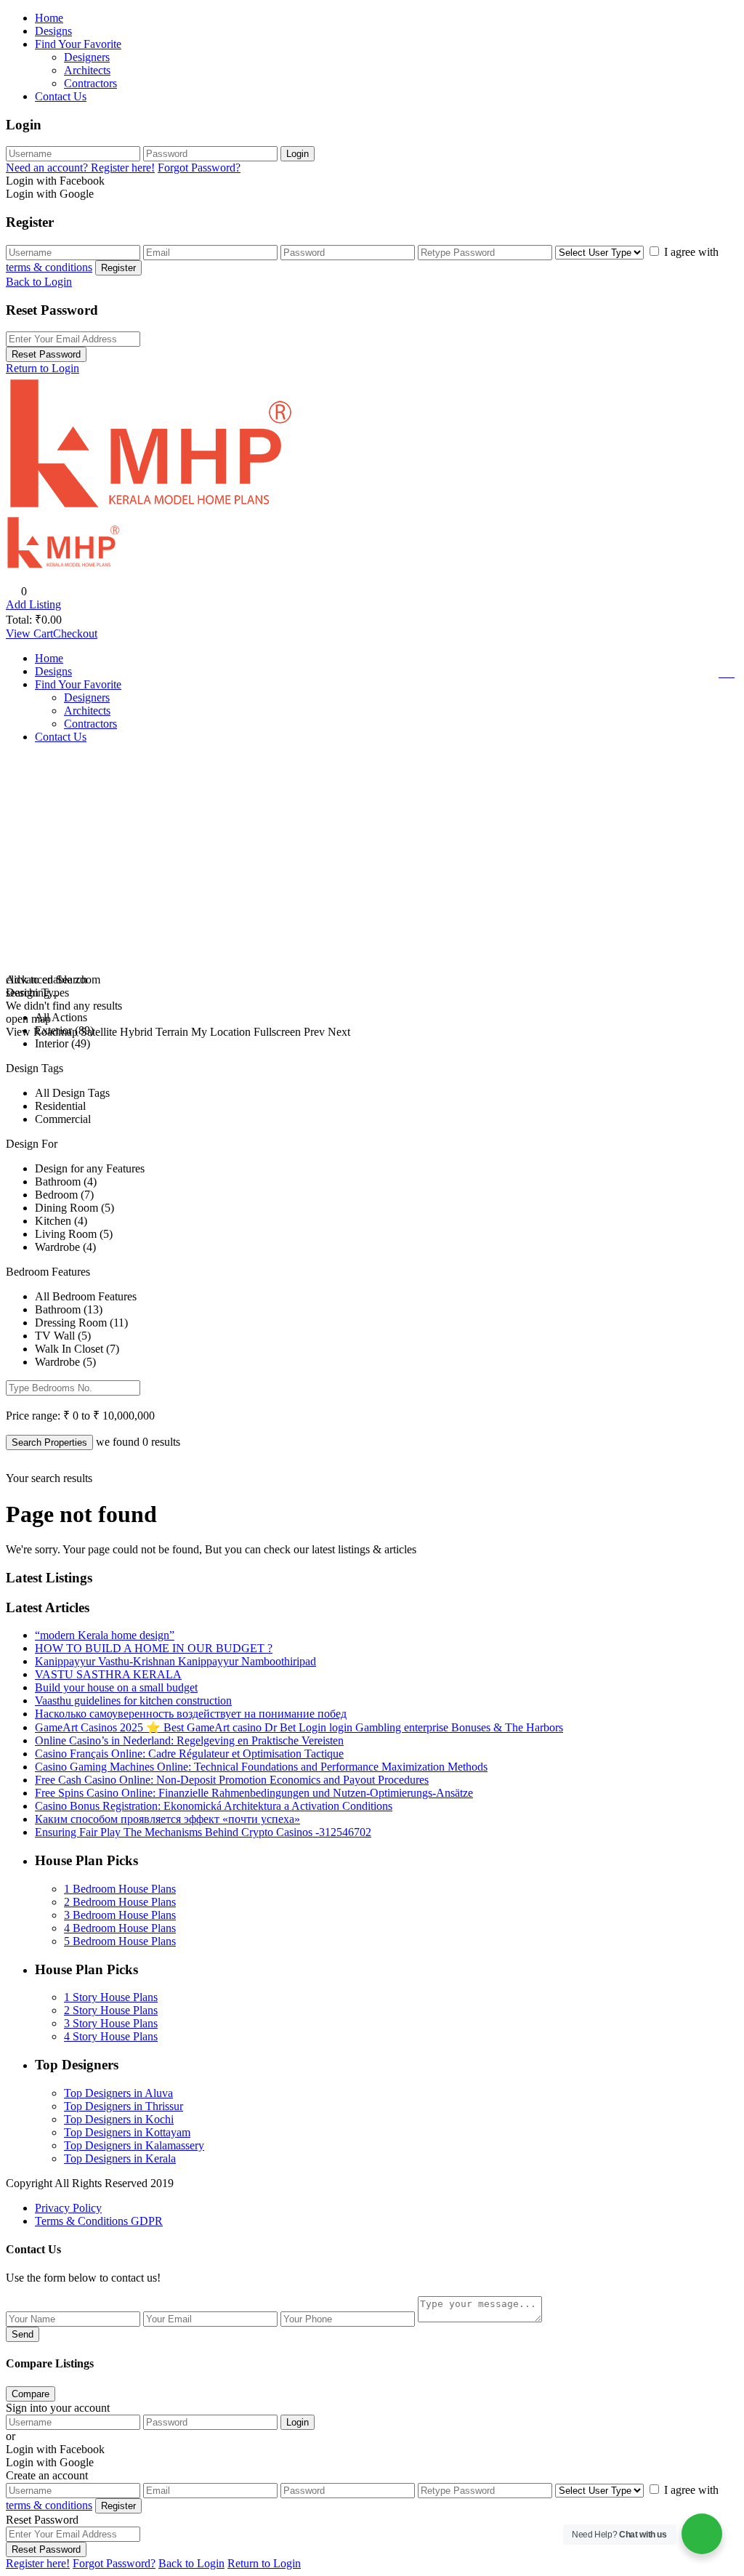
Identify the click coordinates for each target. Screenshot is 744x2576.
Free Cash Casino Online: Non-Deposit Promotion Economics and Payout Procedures (232, 1780)
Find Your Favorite (78, 44)
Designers (87, 57)
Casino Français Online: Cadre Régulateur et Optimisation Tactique (189, 1754)
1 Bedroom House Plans (120, 1889)
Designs (53, 31)
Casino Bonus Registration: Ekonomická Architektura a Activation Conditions (214, 1806)
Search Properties (49, 1442)
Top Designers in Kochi (119, 2119)
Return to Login (43, 368)
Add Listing (33, 604)
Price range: (33, 1416)
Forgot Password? (199, 168)
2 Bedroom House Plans (120, 1902)
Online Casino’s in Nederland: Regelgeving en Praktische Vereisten (189, 1740)
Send (23, 2334)
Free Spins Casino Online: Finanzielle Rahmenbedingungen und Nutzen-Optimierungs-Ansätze (254, 1793)
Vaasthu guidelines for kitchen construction (133, 1700)
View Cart (29, 633)
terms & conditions (49, 267)
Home (49, 18)
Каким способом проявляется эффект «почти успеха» (167, 1819)
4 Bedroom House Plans (120, 1928)
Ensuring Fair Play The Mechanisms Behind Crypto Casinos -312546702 (203, 1832)
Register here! (38, 2563)
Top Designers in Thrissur (124, 2106)
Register (118, 268)
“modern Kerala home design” (105, 1635)
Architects (87, 70)
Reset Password (46, 354)
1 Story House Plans (111, 1997)
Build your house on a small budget (116, 1687)
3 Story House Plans (111, 2023)
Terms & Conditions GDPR (99, 2221)
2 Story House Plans (111, 2010)
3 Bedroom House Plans (120, 1915)
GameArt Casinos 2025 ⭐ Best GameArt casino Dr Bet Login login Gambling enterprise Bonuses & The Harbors (299, 1727)
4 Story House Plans (111, 2036)
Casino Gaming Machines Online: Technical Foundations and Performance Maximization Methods (261, 1767)
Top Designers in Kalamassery (134, 2145)
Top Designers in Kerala (120, 2158)
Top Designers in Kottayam (127, 2132)
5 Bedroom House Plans (120, 1941)
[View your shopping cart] (728, 673)
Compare (31, 2394)
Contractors (90, 83)
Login (298, 154)
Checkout (75, 633)
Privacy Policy (68, 2208)
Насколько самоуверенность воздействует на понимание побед (191, 1714)
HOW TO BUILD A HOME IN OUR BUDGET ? (154, 1648)
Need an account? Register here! (80, 168)
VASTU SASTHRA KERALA (108, 1674)
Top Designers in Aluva (118, 2093)
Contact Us (61, 96)
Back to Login (39, 282)
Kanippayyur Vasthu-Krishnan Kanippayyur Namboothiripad (175, 1661)
